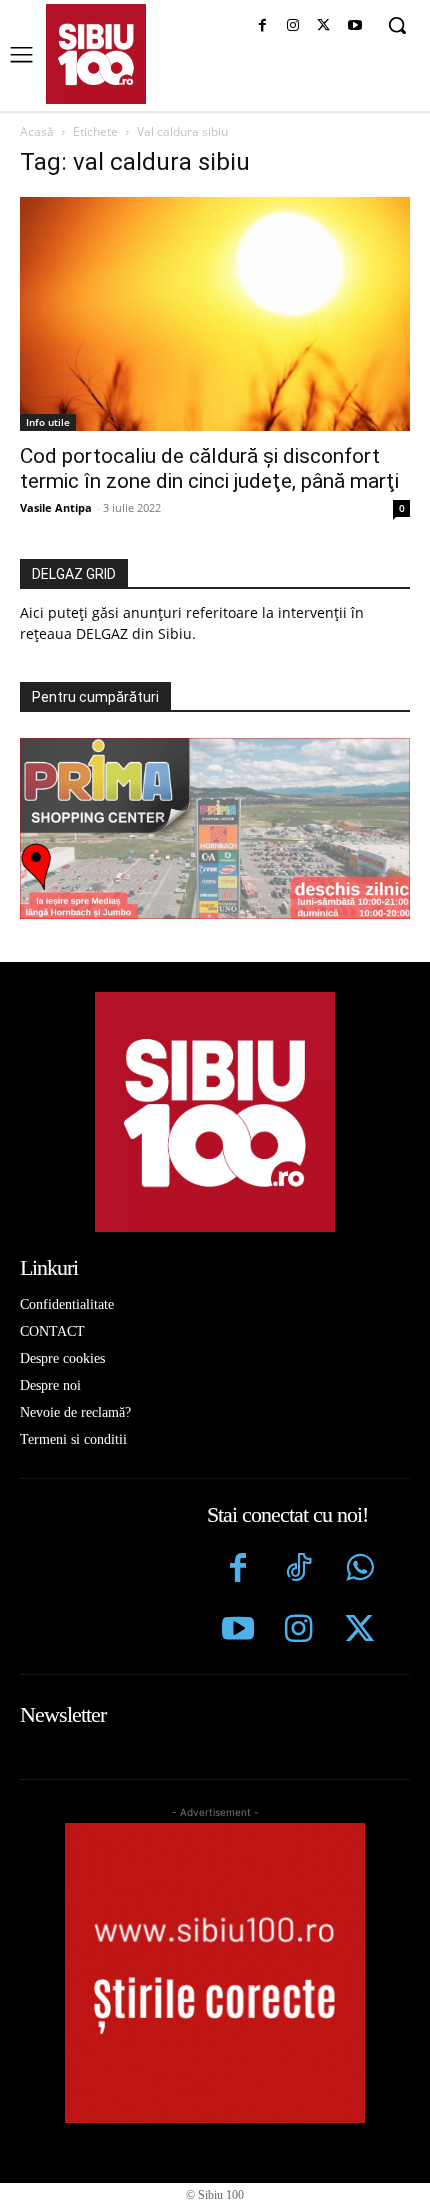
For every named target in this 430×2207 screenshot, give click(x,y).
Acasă (37, 131)
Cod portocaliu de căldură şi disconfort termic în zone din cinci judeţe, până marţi (209, 468)
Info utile (48, 422)
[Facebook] (262, 26)
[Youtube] (354, 26)
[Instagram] (293, 26)
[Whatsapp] (359, 1570)
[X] (323, 26)
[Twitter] (359, 1631)
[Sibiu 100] (96, 54)
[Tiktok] (298, 1570)
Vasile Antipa (56, 507)
